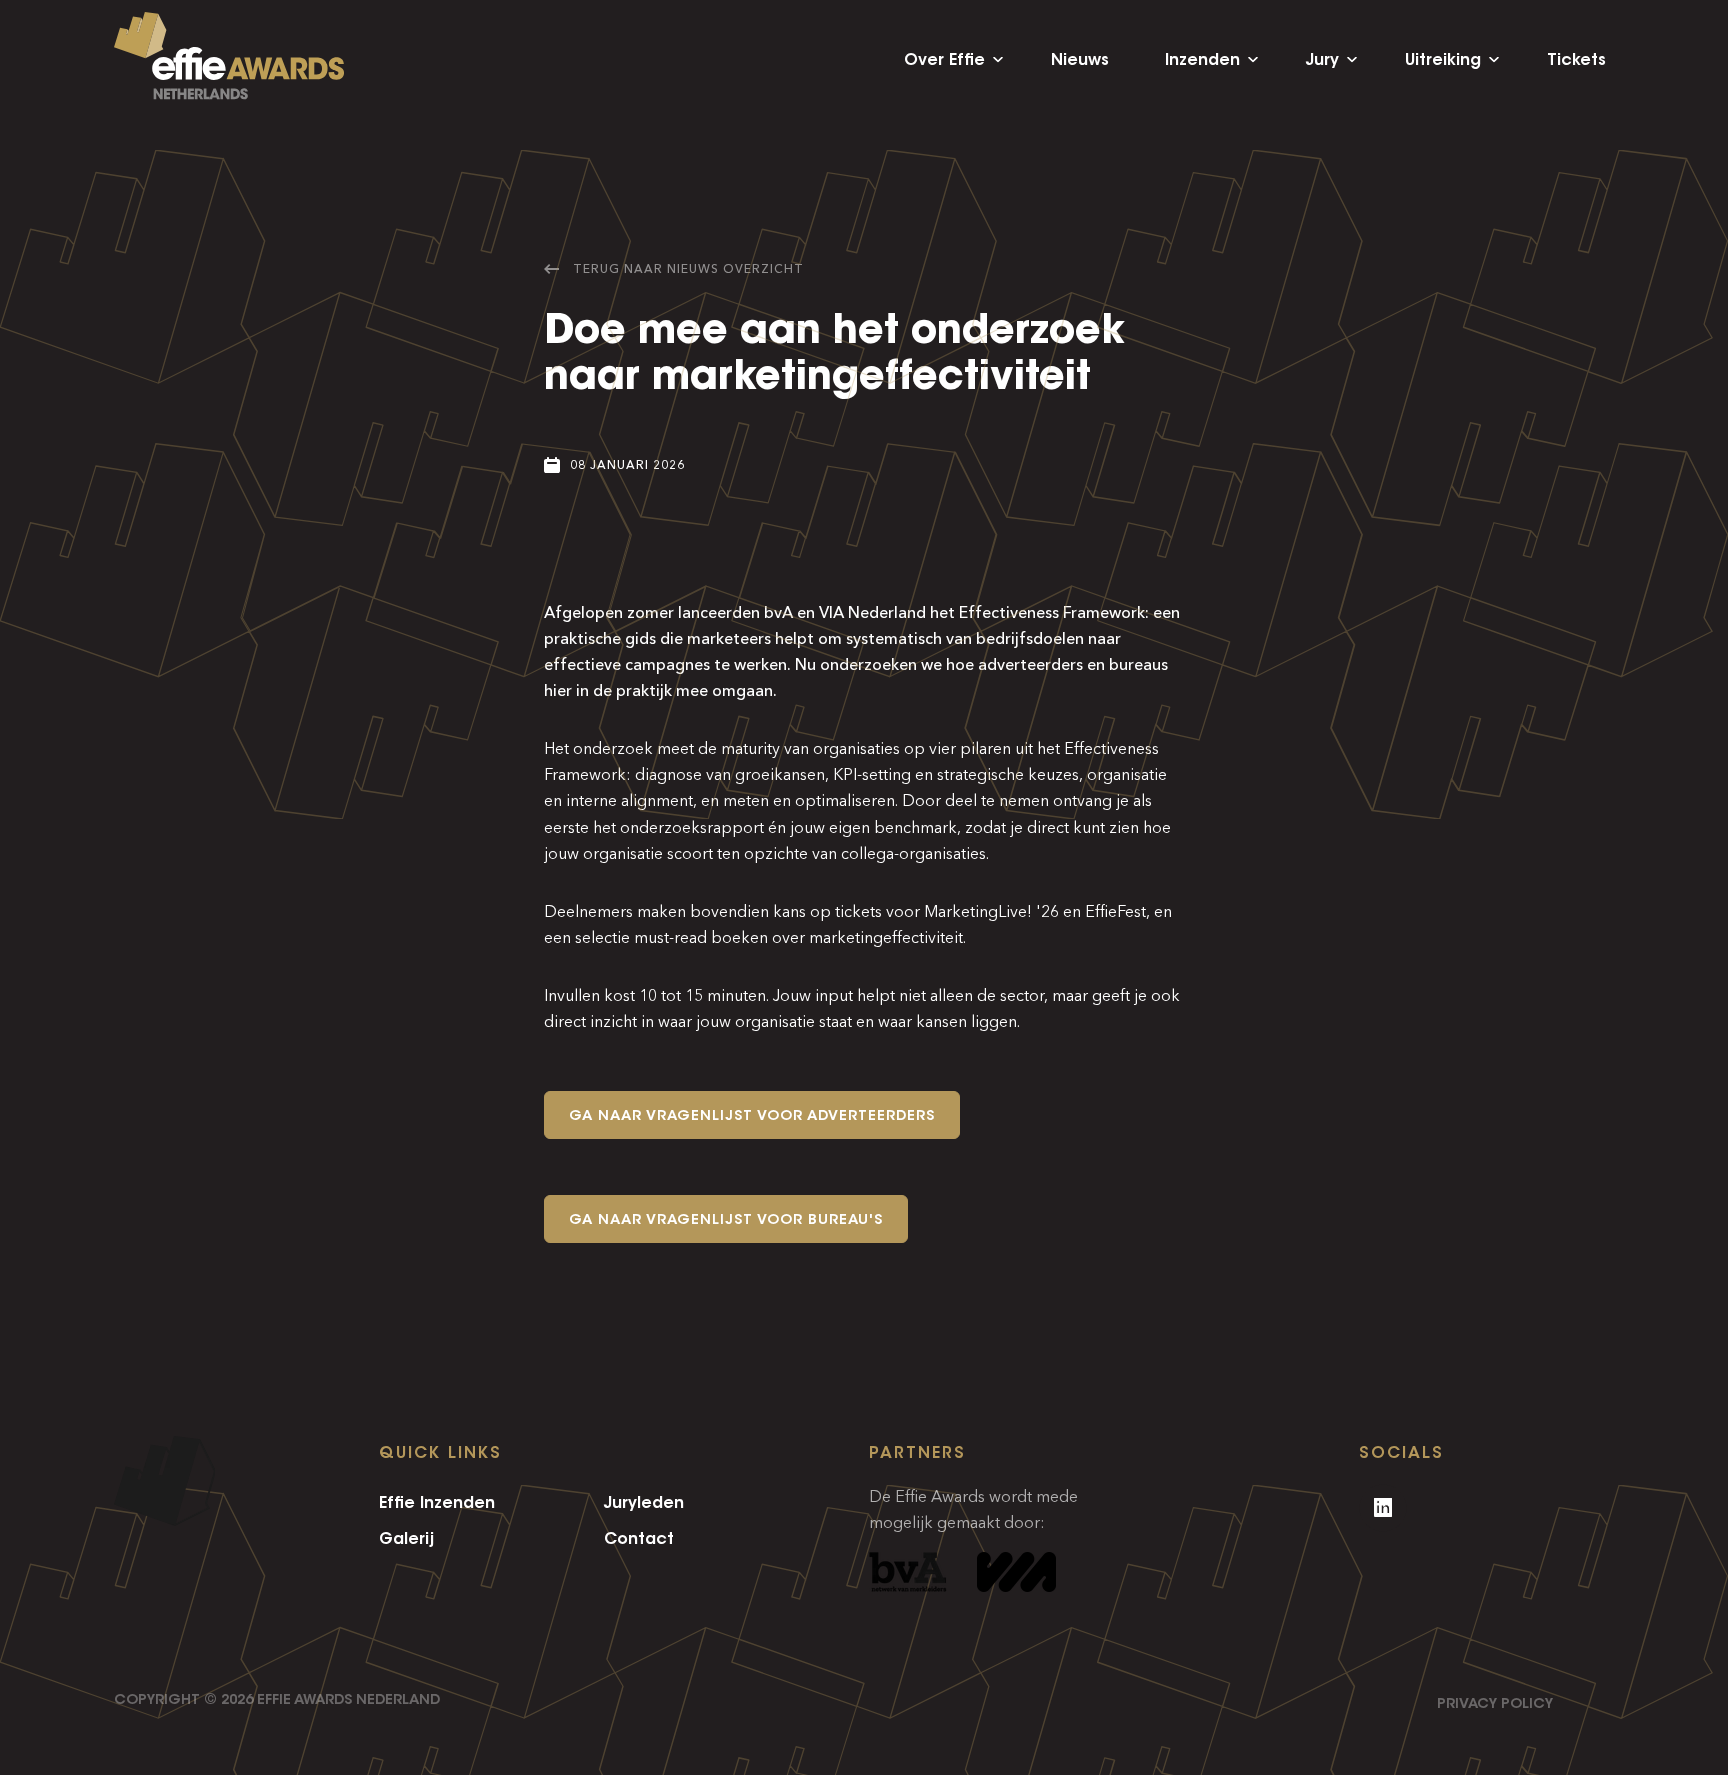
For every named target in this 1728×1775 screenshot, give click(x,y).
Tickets (1576, 59)
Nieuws (1080, 59)
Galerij (406, 1538)
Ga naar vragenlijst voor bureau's (726, 1219)
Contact (639, 1538)
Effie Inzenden (437, 1502)
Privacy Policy (1495, 1703)
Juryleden (644, 1502)
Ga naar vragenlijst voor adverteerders (752, 1115)
